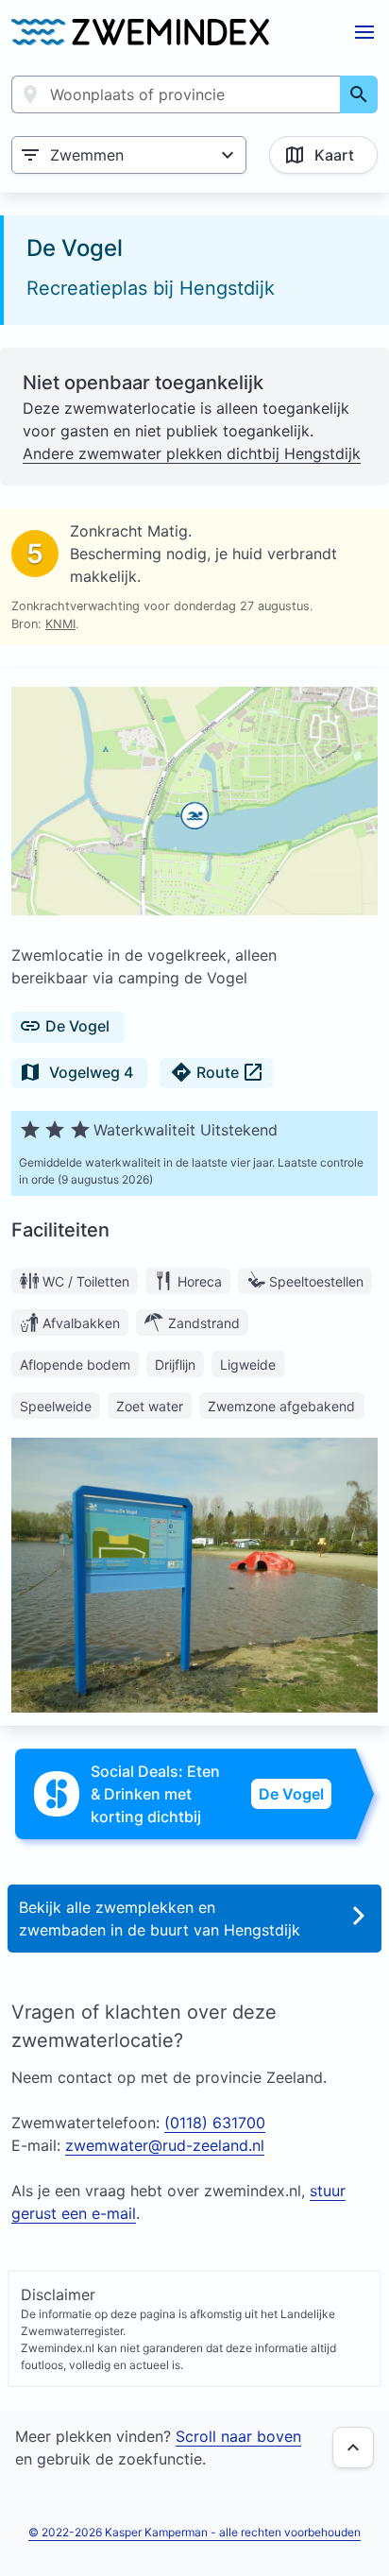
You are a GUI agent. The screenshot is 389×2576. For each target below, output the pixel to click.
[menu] (364, 32)
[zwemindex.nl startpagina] (140, 32)
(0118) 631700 (215, 2123)
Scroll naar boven (238, 2436)
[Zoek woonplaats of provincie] (359, 94)
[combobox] (176, 94)
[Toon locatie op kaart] (194, 803)
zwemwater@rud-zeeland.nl (165, 2145)
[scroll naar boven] (353, 2448)
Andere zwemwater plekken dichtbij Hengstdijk (192, 453)
